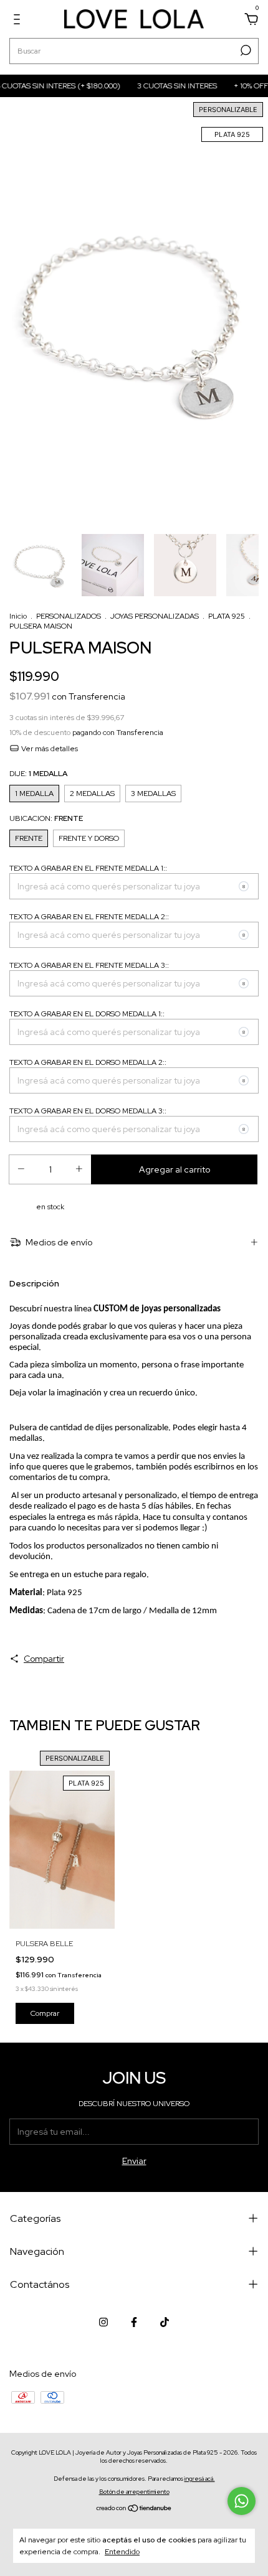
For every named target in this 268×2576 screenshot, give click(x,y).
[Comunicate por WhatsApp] (242, 2501)
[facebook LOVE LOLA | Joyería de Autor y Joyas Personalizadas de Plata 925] (134, 2322)
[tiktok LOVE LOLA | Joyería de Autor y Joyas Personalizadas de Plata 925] (165, 2322)
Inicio (18, 616)
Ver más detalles (49, 749)
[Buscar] (245, 50)
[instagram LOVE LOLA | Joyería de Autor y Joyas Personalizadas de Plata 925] (103, 2322)
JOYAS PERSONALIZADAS (155, 616)
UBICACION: (46, 818)
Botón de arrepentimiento (134, 2492)
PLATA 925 (227, 616)
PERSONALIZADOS (69, 616)
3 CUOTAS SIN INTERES (162, 86)
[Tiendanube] (134, 2509)
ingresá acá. (200, 2479)
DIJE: (38, 774)
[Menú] (19, 21)
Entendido (122, 2552)
